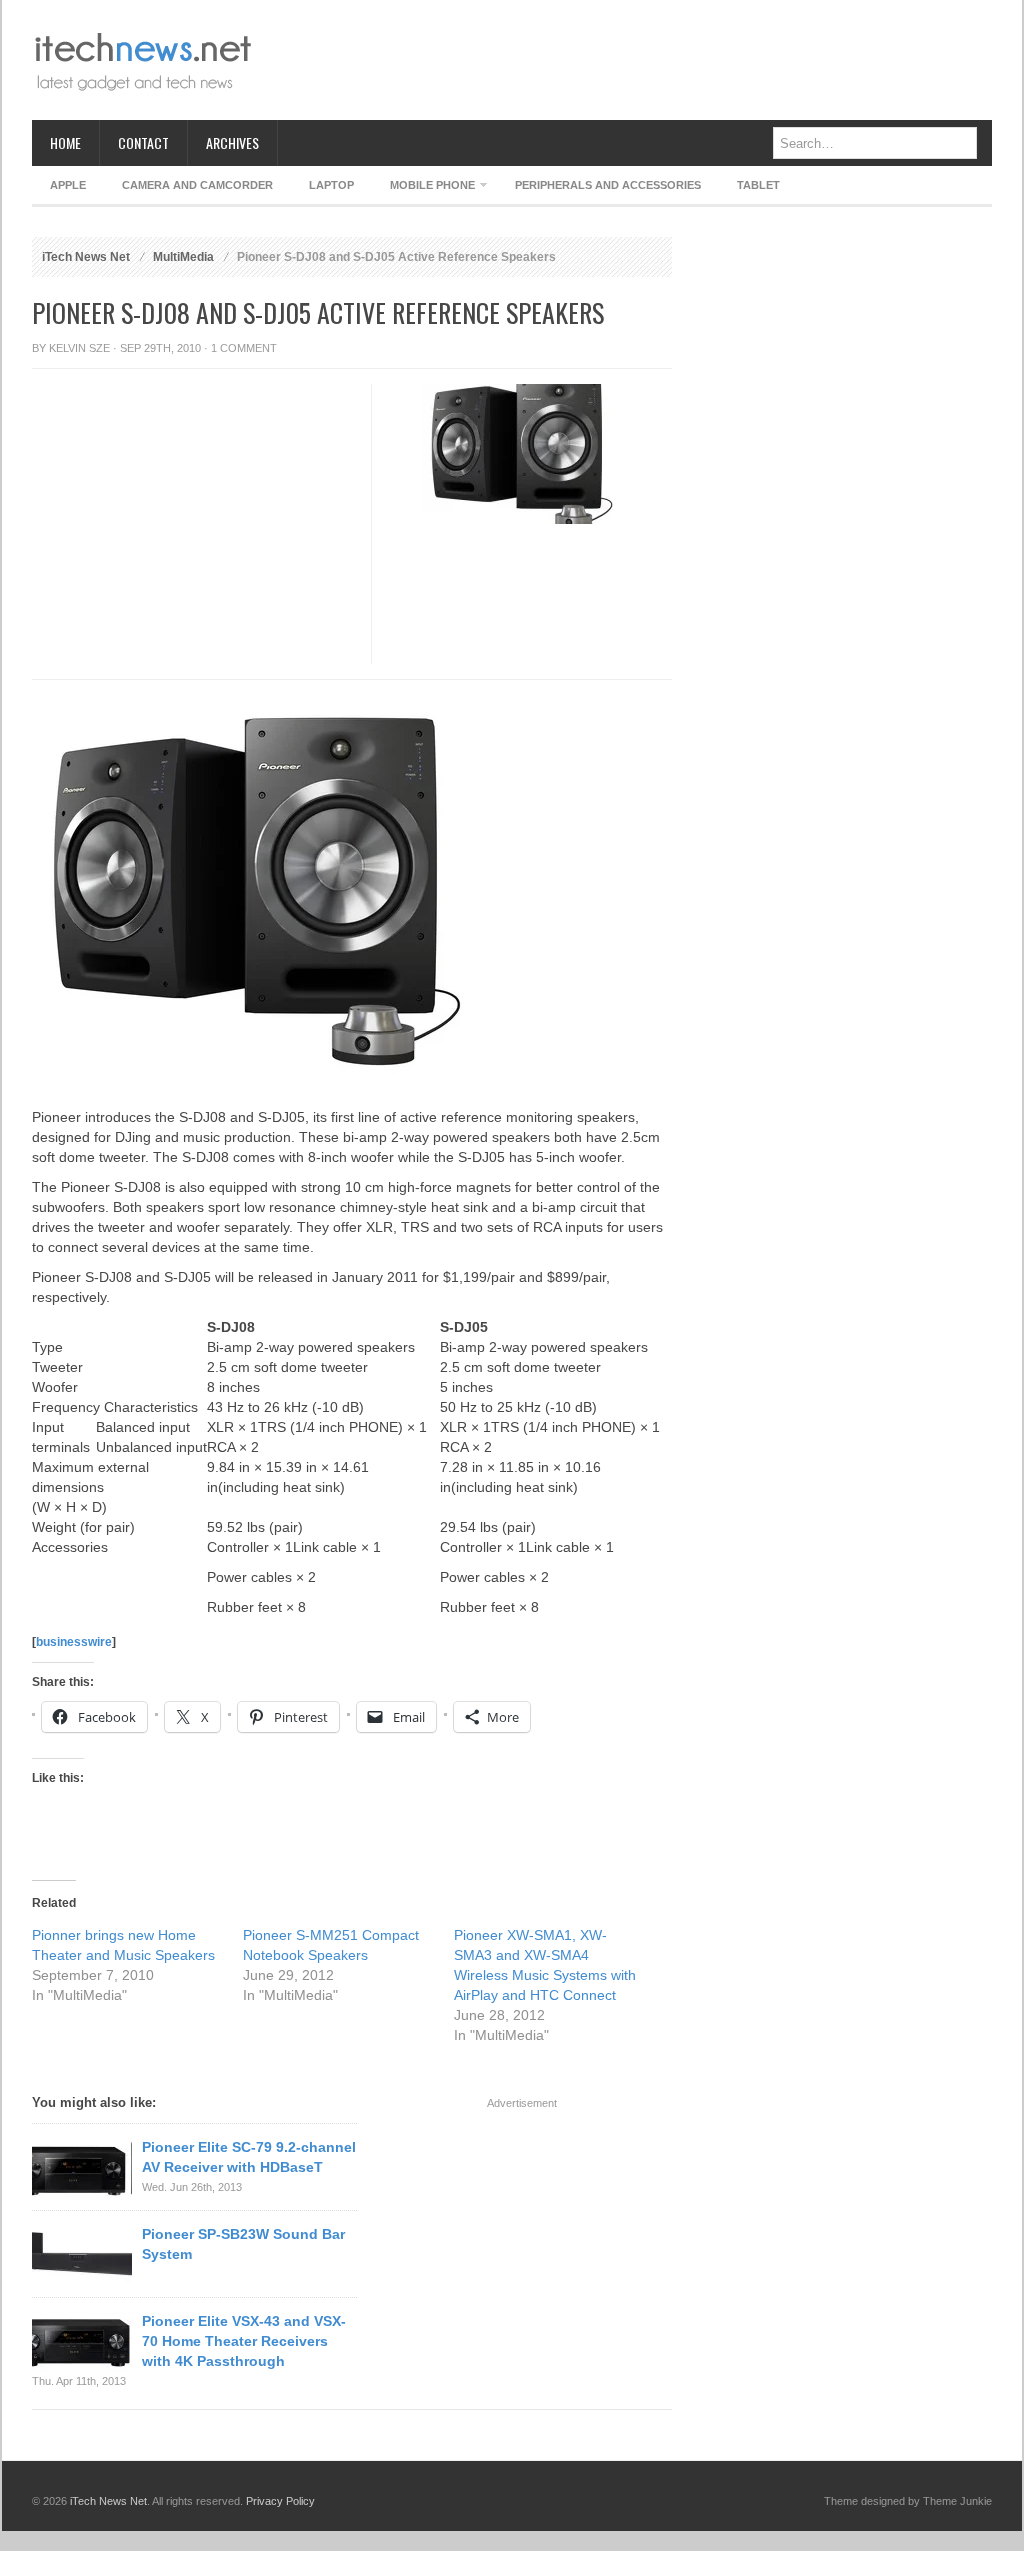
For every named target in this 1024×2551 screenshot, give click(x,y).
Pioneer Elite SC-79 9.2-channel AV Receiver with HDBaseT (249, 2157)
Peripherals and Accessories (608, 185)
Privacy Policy (280, 2501)
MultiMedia (183, 257)
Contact (143, 142)
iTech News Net (86, 257)
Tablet (758, 185)
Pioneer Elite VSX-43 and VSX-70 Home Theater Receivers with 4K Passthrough (244, 2341)
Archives (232, 142)
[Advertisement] (628, 60)
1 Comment (244, 348)
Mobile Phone (423, 188)
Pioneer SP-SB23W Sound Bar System (243, 2244)
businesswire (74, 1642)
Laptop (331, 185)
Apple (68, 185)
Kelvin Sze (79, 348)
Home (65, 142)
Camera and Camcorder (197, 185)
